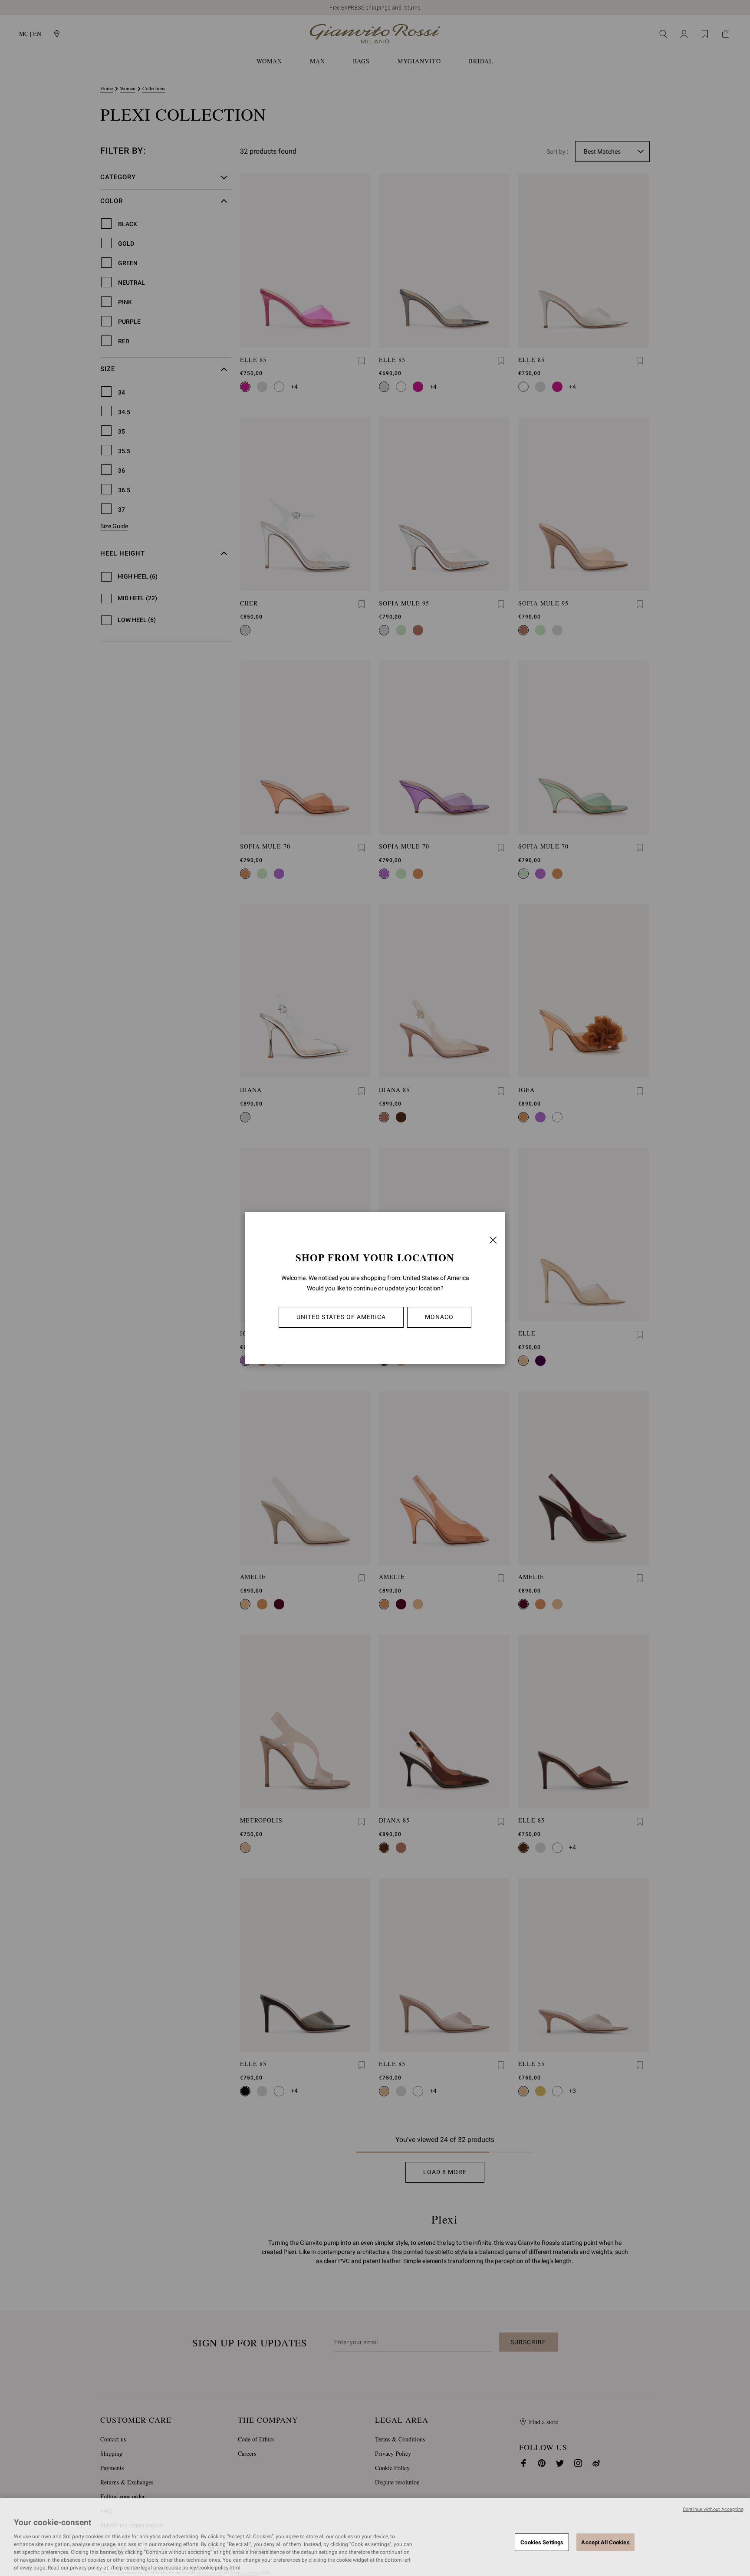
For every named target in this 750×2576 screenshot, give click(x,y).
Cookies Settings (542, 2542)
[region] (375, 2537)
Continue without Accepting (713, 2509)
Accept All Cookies (605, 2542)
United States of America (341, 1317)
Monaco (439, 1317)
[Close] (493, 1240)
